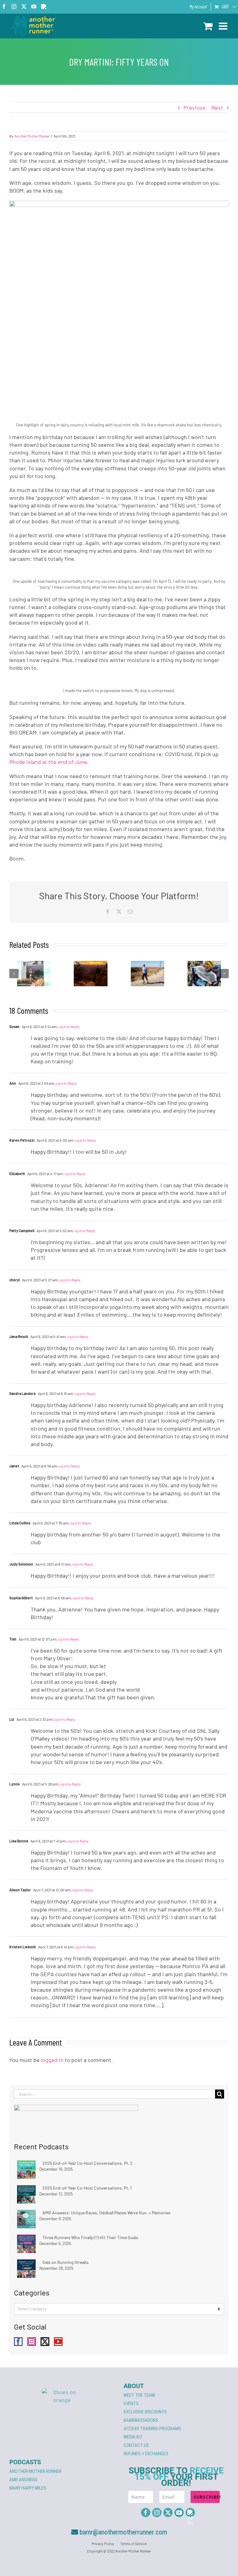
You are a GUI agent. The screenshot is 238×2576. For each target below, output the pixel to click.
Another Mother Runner (32, 136)
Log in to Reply (68, 1026)
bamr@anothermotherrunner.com (123, 2532)
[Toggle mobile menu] (224, 26)
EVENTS (131, 2404)
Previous (194, 107)
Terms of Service (133, 2543)
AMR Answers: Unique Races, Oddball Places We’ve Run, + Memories (106, 2213)
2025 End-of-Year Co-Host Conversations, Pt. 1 (87, 2188)
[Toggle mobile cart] (208, 26)
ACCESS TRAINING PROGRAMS (152, 2429)
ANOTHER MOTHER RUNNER (35, 2471)
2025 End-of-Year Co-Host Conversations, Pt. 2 (88, 2163)
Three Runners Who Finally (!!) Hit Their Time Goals (90, 2237)
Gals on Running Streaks (66, 2262)
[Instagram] (32, 2342)
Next (217, 107)
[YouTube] (58, 2342)
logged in (52, 2060)
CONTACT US (136, 2445)
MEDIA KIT (133, 2437)
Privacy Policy (103, 2543)
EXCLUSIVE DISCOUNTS (145, 2412)
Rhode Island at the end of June (48, 762)
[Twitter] (45, 2342)
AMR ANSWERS (23, 2480)
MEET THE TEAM (139, 2395)
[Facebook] (18, 2342)
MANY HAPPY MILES (28, 2488)
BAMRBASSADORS (141, 2420)
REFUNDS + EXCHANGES (146, 2454)
